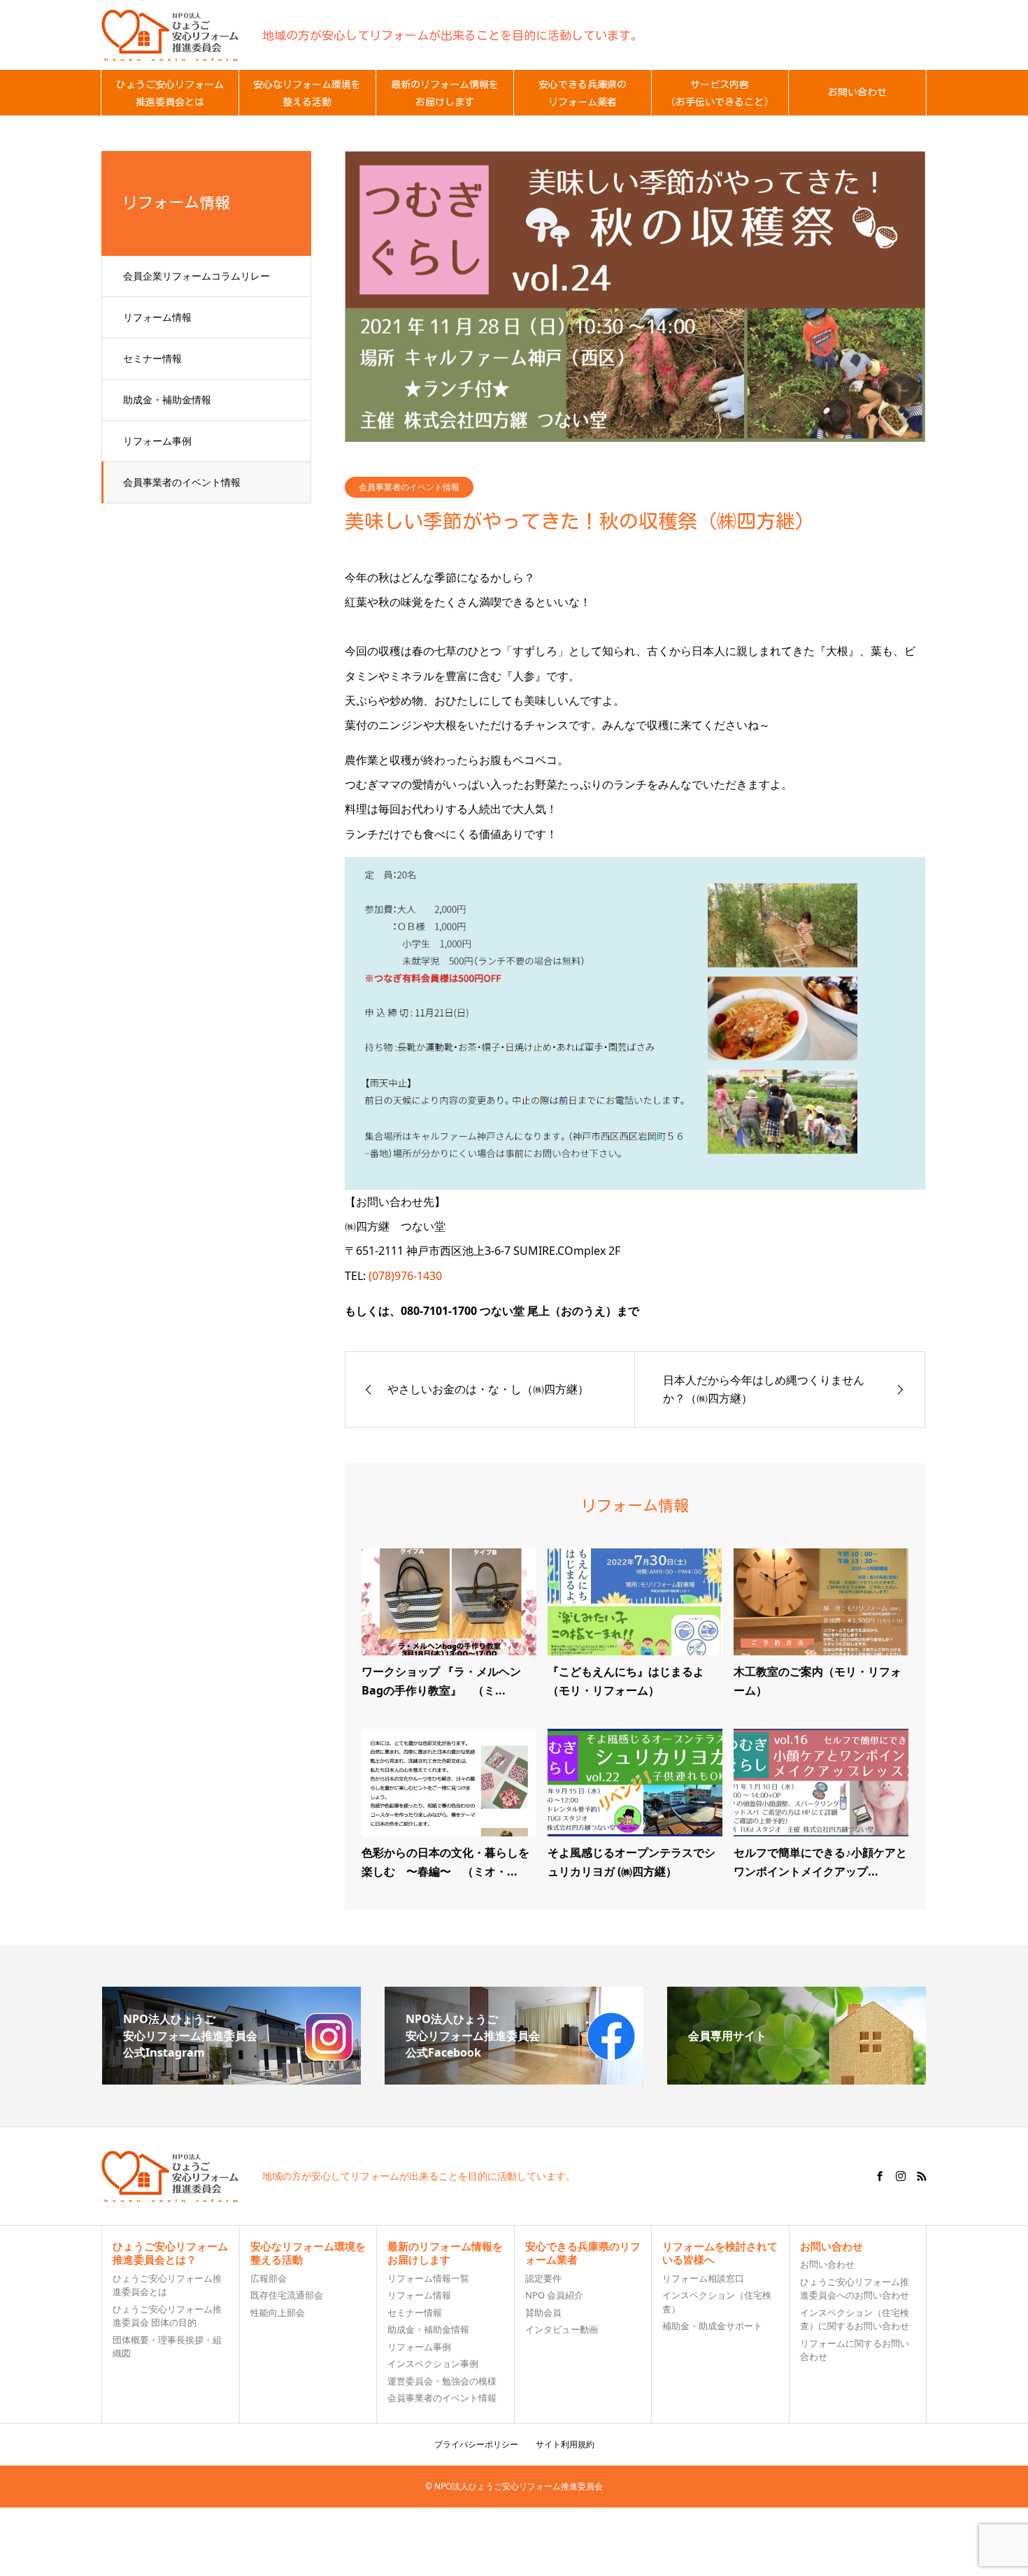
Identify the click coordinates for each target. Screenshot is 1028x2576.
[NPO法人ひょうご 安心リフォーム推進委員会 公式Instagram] (231, 2079)
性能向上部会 (278, 2312)
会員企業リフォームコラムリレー (197, 276)
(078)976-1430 (405, 1276)
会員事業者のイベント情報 (182, 482)
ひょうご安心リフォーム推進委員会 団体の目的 (167, 2316)
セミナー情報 (152, 358)
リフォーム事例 (157, 441)
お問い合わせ (827, 2264)
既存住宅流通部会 (287, 2295)
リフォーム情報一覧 (428, 2278)
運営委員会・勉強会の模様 (442, 2381)
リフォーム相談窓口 (703, 2278)
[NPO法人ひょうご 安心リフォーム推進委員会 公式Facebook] (514, 2079)
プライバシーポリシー (476, 2444)
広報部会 (269, 2278)
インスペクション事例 (433, 2363)
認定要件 (543, 2278)
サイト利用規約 (565, 2444)
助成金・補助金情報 (167, 400)
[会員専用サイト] (797, 2079)
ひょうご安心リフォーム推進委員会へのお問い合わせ (855, 2289)
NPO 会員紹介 (554, 2295)
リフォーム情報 (157, 317)
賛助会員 (543, 2312)
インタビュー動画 (562, 2329)
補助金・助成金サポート (712, 2326)
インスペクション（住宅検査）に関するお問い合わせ (855, 2319)
